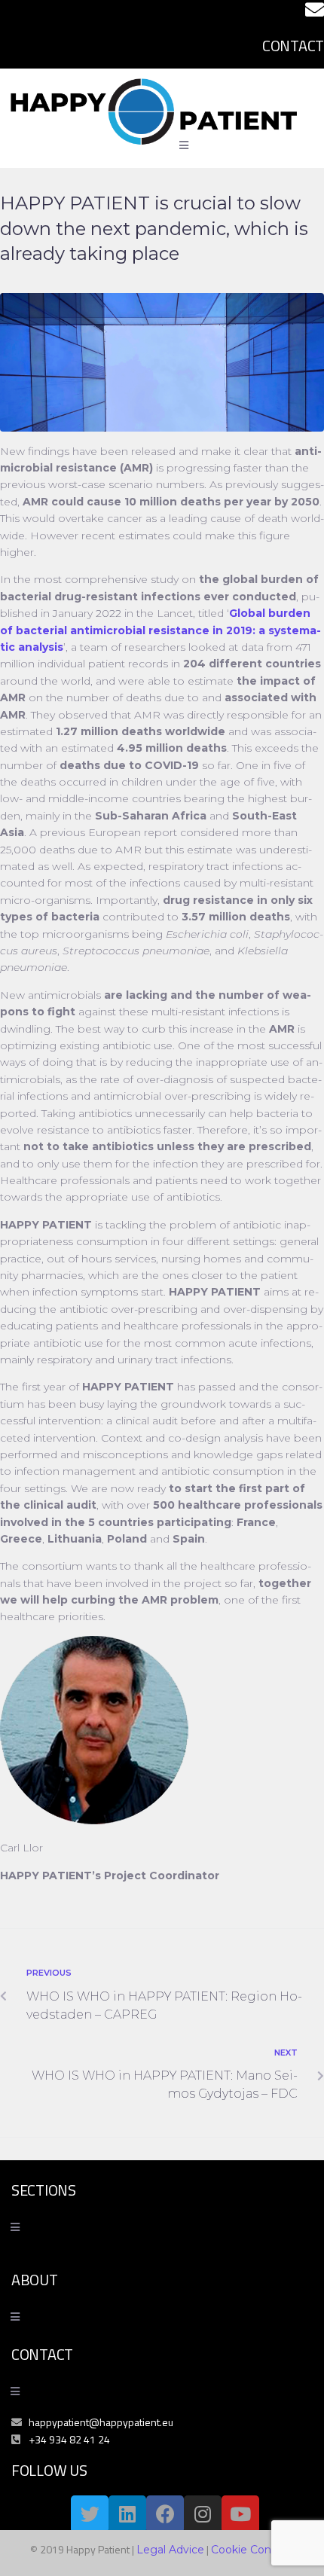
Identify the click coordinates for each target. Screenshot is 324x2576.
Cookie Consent (253, 2550)
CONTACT (293, 46)
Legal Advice (170, 2550)
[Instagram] (203, 2514)
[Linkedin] (127, 2514)
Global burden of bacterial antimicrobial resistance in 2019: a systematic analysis (160, 630)
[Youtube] (240, 2514)
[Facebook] (165, 2514)
